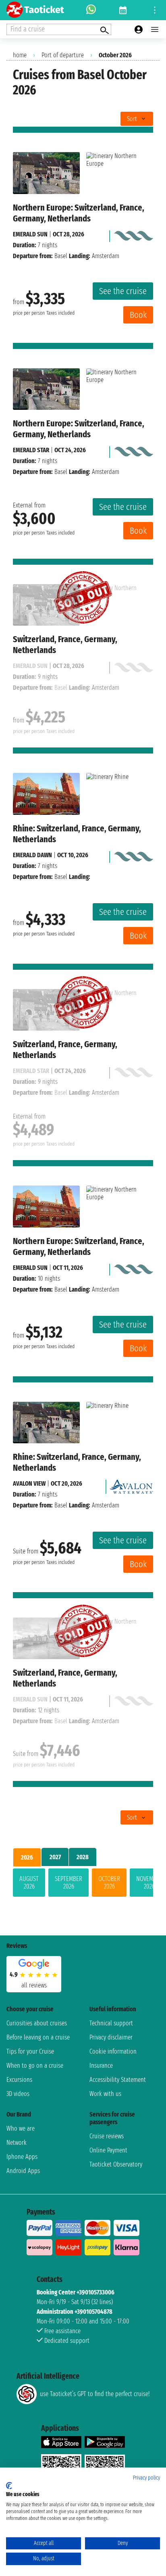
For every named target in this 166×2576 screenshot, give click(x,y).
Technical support (111, 2023)
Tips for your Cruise (30, 2051)
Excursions (19, 2080)
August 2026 (29, 1883)
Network (17, 2143)
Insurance (101, 2066)
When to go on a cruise (35, 2066)
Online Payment (108, 2150)
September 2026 (68, 1883)
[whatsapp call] (91, 10)
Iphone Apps (22, 2157)
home (20, 55)
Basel (61, 256)
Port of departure (63, 55)
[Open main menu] (155, 29)
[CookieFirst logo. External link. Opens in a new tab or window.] (9, 2486)
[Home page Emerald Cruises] (133, 234)
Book (138, 315)
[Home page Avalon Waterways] (131, 1484)
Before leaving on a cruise (38, 2037)
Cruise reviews (107, 2136)
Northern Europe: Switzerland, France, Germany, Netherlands (79, 213)
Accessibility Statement (118, 2080)
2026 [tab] (27, 1857)
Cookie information (113, 2051)
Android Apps (23, 2171)
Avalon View (29, 1483)
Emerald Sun (30, 234)
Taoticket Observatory (116, 2164)
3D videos (18, 2094)
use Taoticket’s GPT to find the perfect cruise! (95, 2394)
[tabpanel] (83, 1884)
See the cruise (123, 291)
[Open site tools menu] (155, 10)
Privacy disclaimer (111, 2037)
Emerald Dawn (32, 855)
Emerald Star (31, 450)
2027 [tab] (55, 1857)
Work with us (105, 2094)
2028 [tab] (83, 1857)
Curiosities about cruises (37, 2023)
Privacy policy (146, 2478)
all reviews (34, 1985)
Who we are (21, 2128)
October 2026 (109, 1883)
